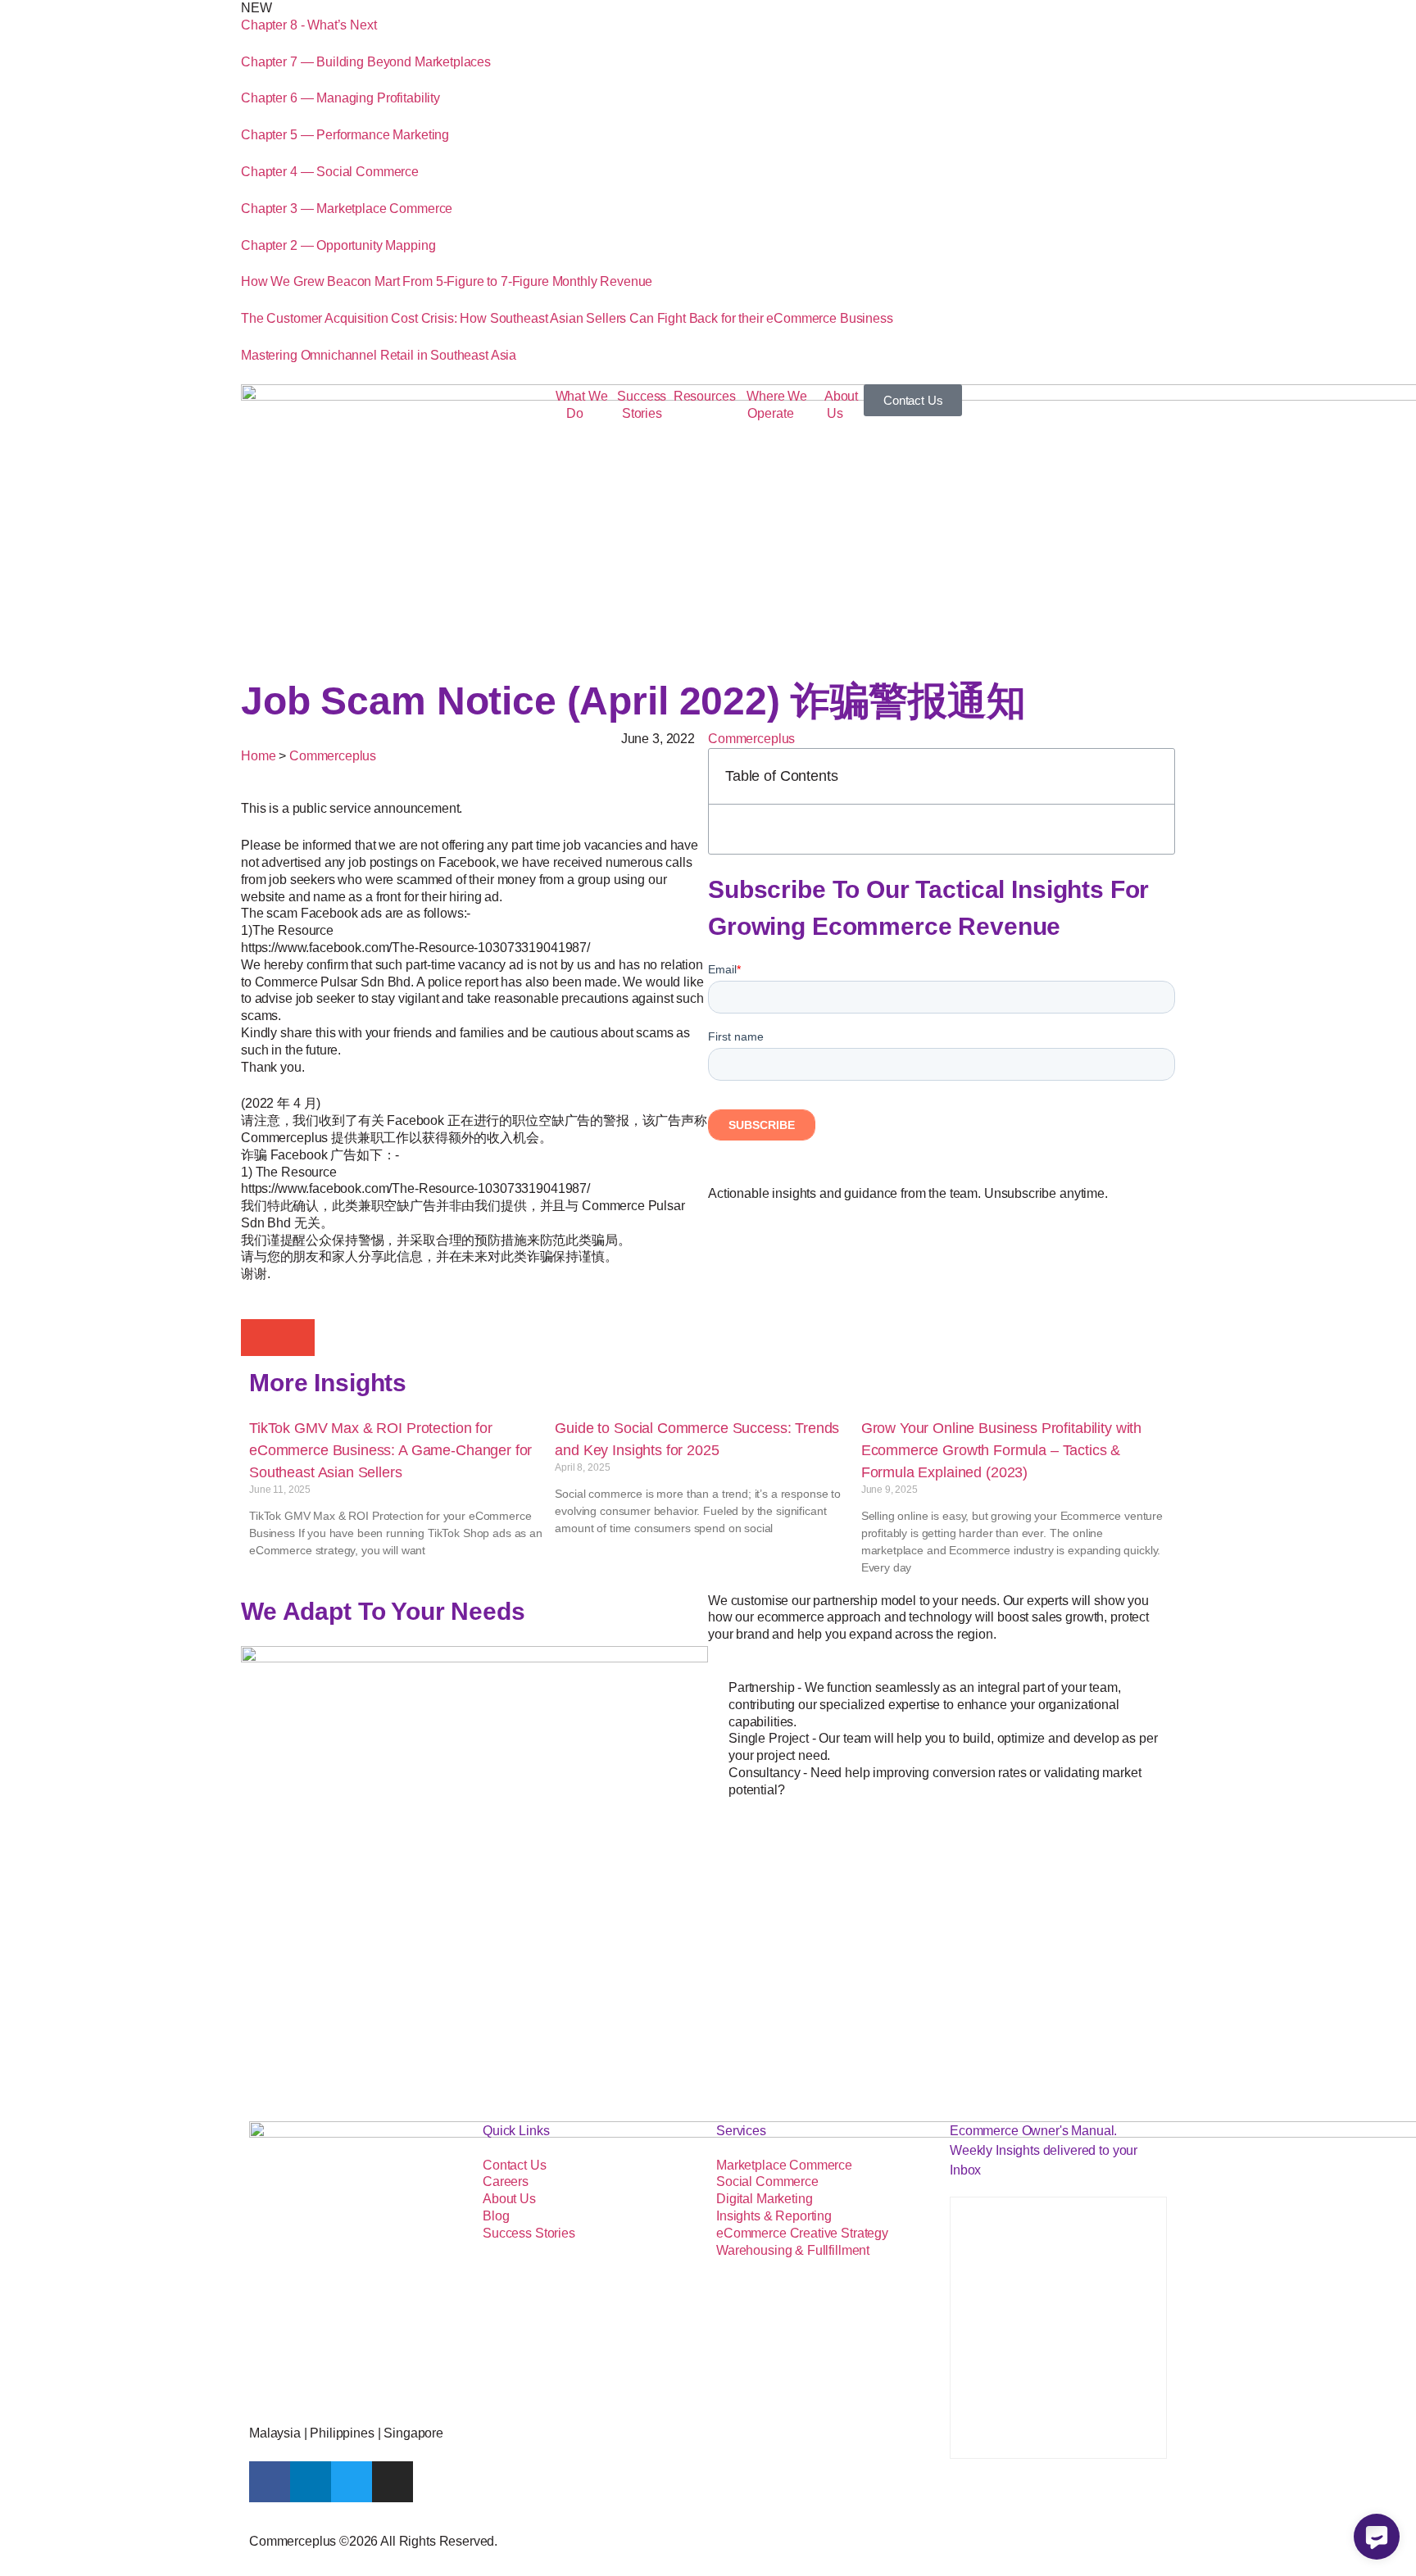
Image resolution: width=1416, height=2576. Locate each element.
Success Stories (642, 405)
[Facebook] (270, 2482)
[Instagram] (393, 2482)
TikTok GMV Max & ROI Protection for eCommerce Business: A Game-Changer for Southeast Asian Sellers (390, 1450)
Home (258, 756)
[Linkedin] (311, 2482)
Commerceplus (751, 739)
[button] (259, 1338)
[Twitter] (352, 2482)
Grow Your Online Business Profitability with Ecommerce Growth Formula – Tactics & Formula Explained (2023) (1001, 1450)
